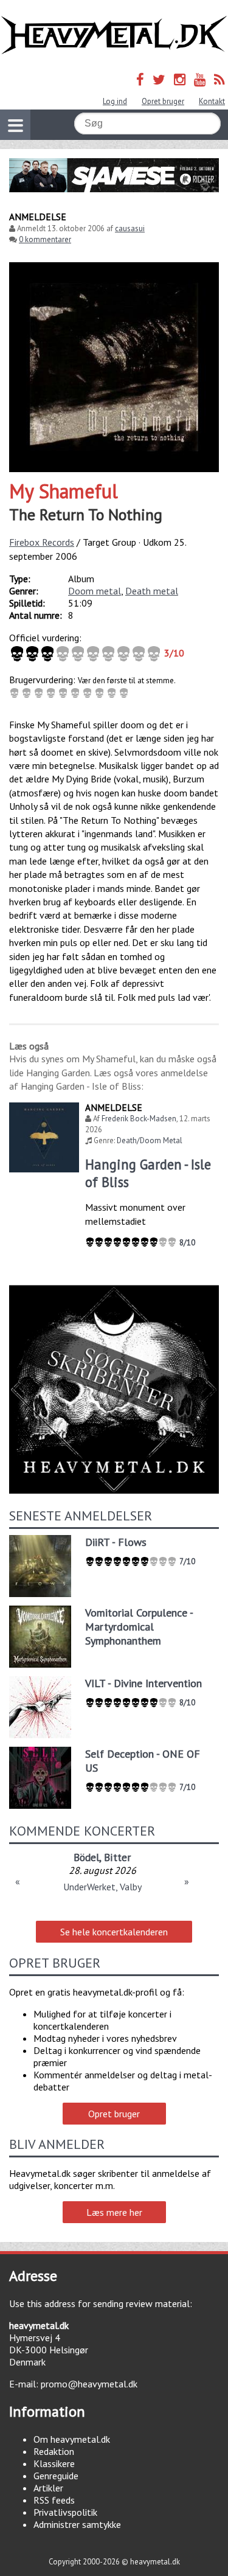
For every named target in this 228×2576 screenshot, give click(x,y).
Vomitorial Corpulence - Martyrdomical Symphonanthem (139, 1627)
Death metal (152, 591)
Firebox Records (42, 542)
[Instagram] (180, 79)
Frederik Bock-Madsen (139, 1119)
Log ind (115, 101)
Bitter (117, 1857)
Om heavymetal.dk (72, 2439)
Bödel (86, 1857)
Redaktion (54, 2451)
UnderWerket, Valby (102, 1887)
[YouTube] (200, 79)
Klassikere (54, 2463)
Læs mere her (114, 2212)
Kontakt (212, 101)
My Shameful (64, 491)
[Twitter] (159, 79)
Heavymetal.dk (114, 35)
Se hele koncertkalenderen (114, 1932)
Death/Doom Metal (150, 1140)
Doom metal (95, 591)
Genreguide (56, 2476)
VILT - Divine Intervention (143, 1683)
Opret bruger (163, 101)
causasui (130, 228)
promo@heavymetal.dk (89, 2384)
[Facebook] (140, 79)
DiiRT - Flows (116, 1542)
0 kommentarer (45, 239)
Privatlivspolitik (65, 2512)
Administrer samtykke (77, 2524)
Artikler (48, 2488)
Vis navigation (15, 125)
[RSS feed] (219, 79)
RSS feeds (54, 2500)
